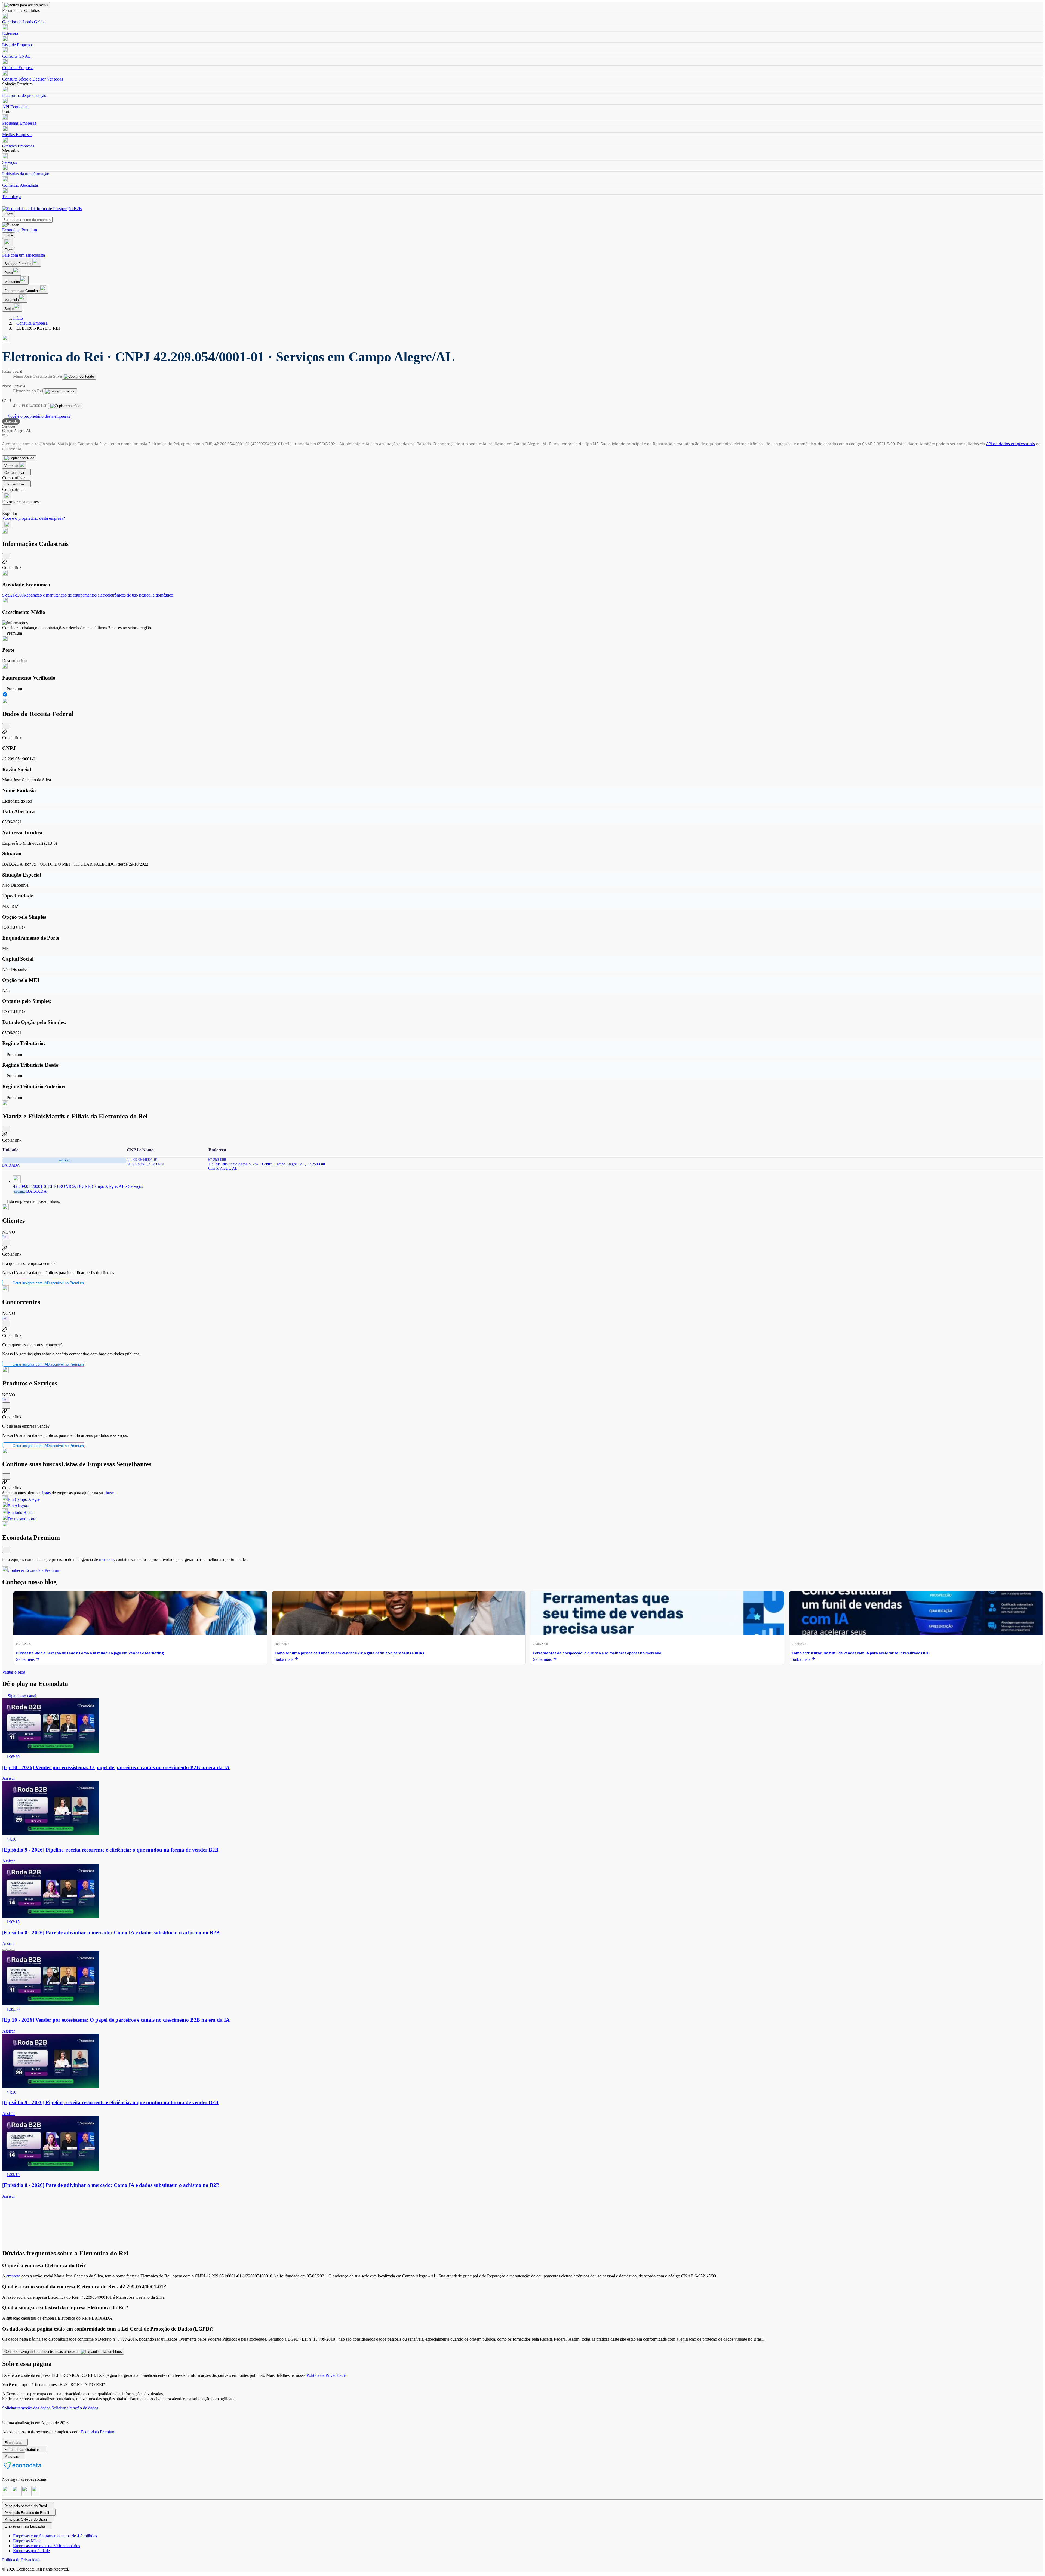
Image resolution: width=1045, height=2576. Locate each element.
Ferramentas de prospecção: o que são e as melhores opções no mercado (597, 1653)
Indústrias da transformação (26, 174)
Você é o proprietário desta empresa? (39, 416)
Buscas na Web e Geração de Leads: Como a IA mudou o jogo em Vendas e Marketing (90, 1653)
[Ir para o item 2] (9, 1950)
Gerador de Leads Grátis (23, 22)
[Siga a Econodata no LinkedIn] (17, 2494)
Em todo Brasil (21, 1512)
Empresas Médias (28, 2541)
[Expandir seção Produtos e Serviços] (6, 1405)
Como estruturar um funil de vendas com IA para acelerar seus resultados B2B (861, 1653)
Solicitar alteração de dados (75, 2408)
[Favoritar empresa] (7, 496)
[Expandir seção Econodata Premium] (6, 1550)
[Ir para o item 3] (13, 1950)
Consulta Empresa (18, 68)
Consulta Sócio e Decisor (24, 79)
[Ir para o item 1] (4, 1950)
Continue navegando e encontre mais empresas (42, 2352)
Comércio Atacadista (20, 185)
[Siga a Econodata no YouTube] (36, 2494)
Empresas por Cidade (31, 2551)
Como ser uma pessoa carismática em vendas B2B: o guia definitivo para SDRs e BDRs (349, 1653)
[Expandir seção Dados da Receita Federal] (6, 726)
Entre (9, 214)
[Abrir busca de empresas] (8, 243)
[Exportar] (7, 508)
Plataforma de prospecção (24, 95)
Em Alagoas (18, 1506)
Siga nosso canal (21, 1696)
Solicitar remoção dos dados (27, 2408)
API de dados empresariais (1011, 444)
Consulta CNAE (16, 56)
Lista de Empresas (18, 45)
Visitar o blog (14, 1672)
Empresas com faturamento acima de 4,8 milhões (55, 2536)
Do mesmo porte (22, 1519)
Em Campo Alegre (24, 1499)
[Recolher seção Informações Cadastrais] (6, 556)
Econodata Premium (98, 2432)
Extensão (10, 33)
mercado (106, 1559)
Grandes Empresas (18, 146)
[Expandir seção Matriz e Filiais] (6, 1129)
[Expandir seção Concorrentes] (6, 1324)
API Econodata (15, 107)
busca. (111, 1493)
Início (18, 318)
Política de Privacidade (22, 2560)
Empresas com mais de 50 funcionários (47, 2546)
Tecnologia (12, 197)
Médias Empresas (17, 135)
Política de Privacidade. (327, 2375)
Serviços (10, 162)
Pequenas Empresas (19, 123)
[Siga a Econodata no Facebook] (27, 2494)
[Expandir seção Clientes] (6, 1243)
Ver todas (54, 79)
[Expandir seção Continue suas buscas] (6, 1476)
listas (47, 1493)
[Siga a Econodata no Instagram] (7, 2494)
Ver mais (12, 466)
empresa (13, 2276)
